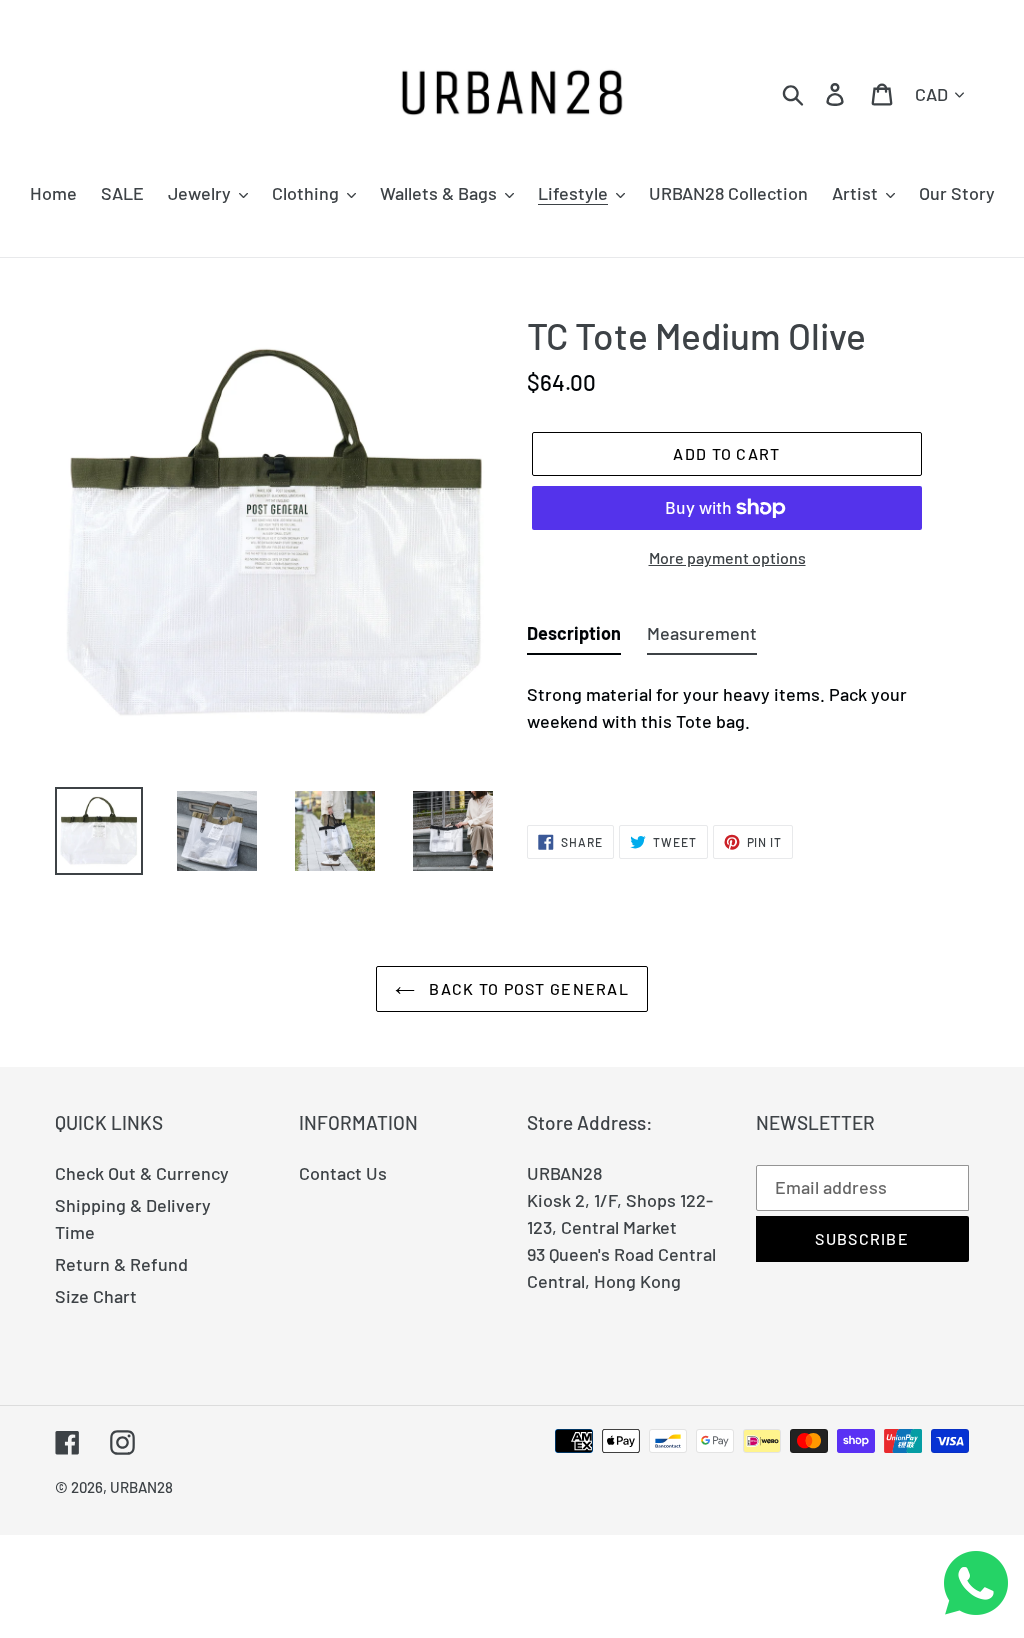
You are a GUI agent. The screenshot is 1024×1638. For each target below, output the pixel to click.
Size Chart (96, 1296)
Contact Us (343, 1173)
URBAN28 (141, 1487)
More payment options (727, 557)
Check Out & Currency (142, 1173)
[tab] (574, 637)
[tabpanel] (748, 729)
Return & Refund (121, 1264)
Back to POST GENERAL (527, 988)
